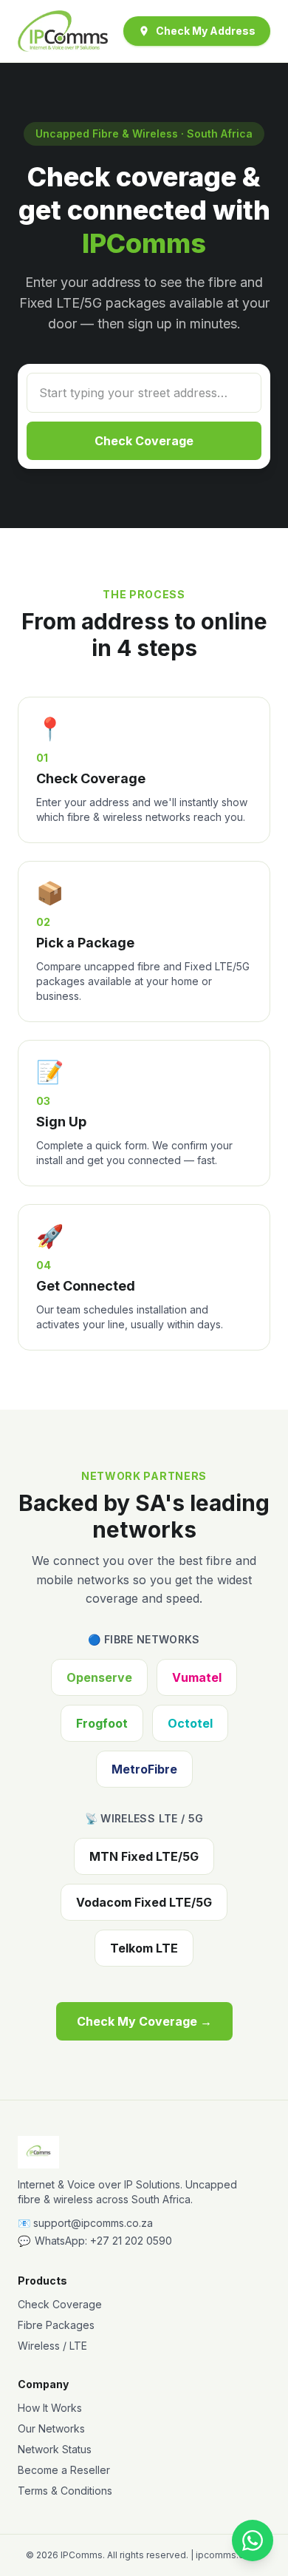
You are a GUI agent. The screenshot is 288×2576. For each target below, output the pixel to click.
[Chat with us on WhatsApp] (253, 2540)
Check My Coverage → (144, 2021)
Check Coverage (144, 441)
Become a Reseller (64, 2470)
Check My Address (206, 31)
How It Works (50, 2408)
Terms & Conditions (65, 2491)
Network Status (55, 2449)
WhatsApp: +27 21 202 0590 (95, 2241)
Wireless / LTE (52, 2346)
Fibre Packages (56, 2325)
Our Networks (51, 2428)
